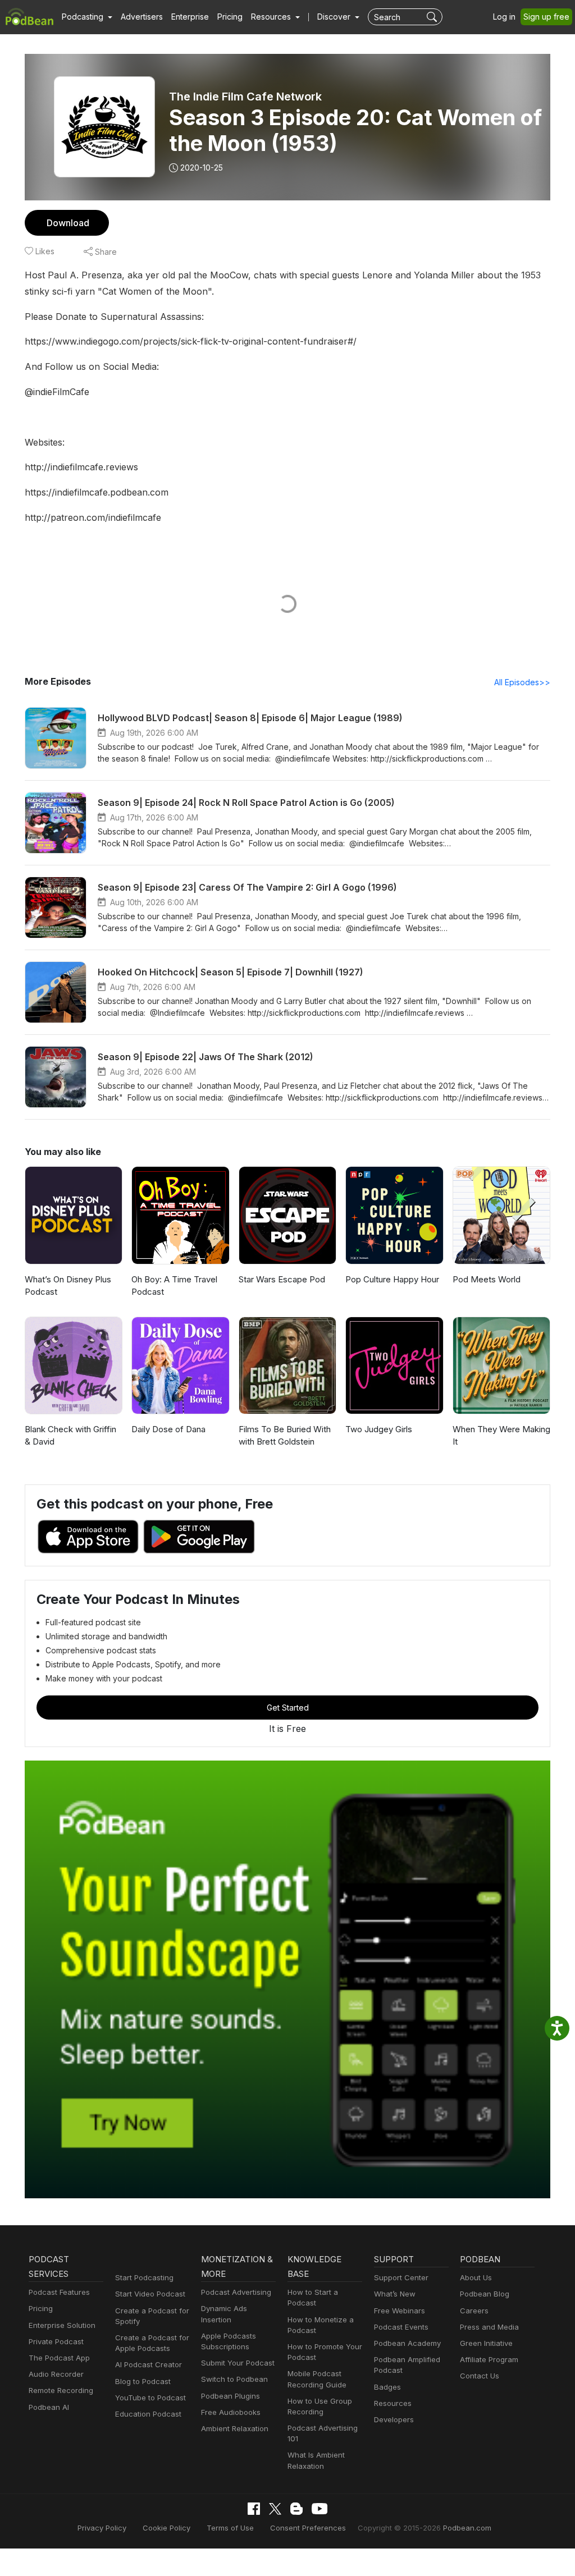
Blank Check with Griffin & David (70, 1436)
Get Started (288, 1708)
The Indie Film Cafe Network (245, 97)
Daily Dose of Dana (168, 1429)
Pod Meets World (487, 1279)
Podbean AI (49, 2407)
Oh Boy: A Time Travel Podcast (174, 1286)
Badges (387, 2387)
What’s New (395, 2294)
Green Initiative (486, 2343)
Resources (393, 2403)
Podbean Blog (485, 2294)
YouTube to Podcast (150, 2398)
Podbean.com (467, 2528)
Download (68, 223)
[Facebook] (254, 2509)
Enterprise (190, 17)
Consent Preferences (308, 2528)
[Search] (433, 17)
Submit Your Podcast (238, 2363)
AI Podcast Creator (149, 2364)
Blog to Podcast (143, 2381)
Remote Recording (61, 2390)
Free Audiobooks (231, 2412)
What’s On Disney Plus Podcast (68, 1286)
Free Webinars (400, 2311)
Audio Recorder (56, 2374)
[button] (87, 17)
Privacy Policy (102, 2528)
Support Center (401, 2277)
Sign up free (546, 17)
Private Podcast (56, 2341)
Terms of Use (230, 2528)
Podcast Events (401, 2327)
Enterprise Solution (62, 2325)
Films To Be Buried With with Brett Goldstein (285, 1436)
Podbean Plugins (231, 2396)
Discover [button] (335, 17)
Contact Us (480, 2376)
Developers (394, 2419)
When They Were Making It (501, 1436)
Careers (474, 2311)
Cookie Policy (166, 2528)
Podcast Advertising (236, 2292)
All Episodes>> (522, 682)
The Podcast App (59, 2358)
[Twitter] (275, 2509)
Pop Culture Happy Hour (392, 1279)
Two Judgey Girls (379, 1429)
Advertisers (142, 17)
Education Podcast (148, 2414)
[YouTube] (320, 2509)
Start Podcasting (144, 2277)
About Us (476, 2277)
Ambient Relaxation (235, 2428)
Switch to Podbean (234, 2379)
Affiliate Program (489, 2359)
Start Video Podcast (150, 2294)
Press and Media (489, 2327)
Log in (504, 17)
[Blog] (296, 2509)
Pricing (230, 17)
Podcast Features (59, 2292)
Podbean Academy (407, 2343)
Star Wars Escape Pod (282, 1279)
